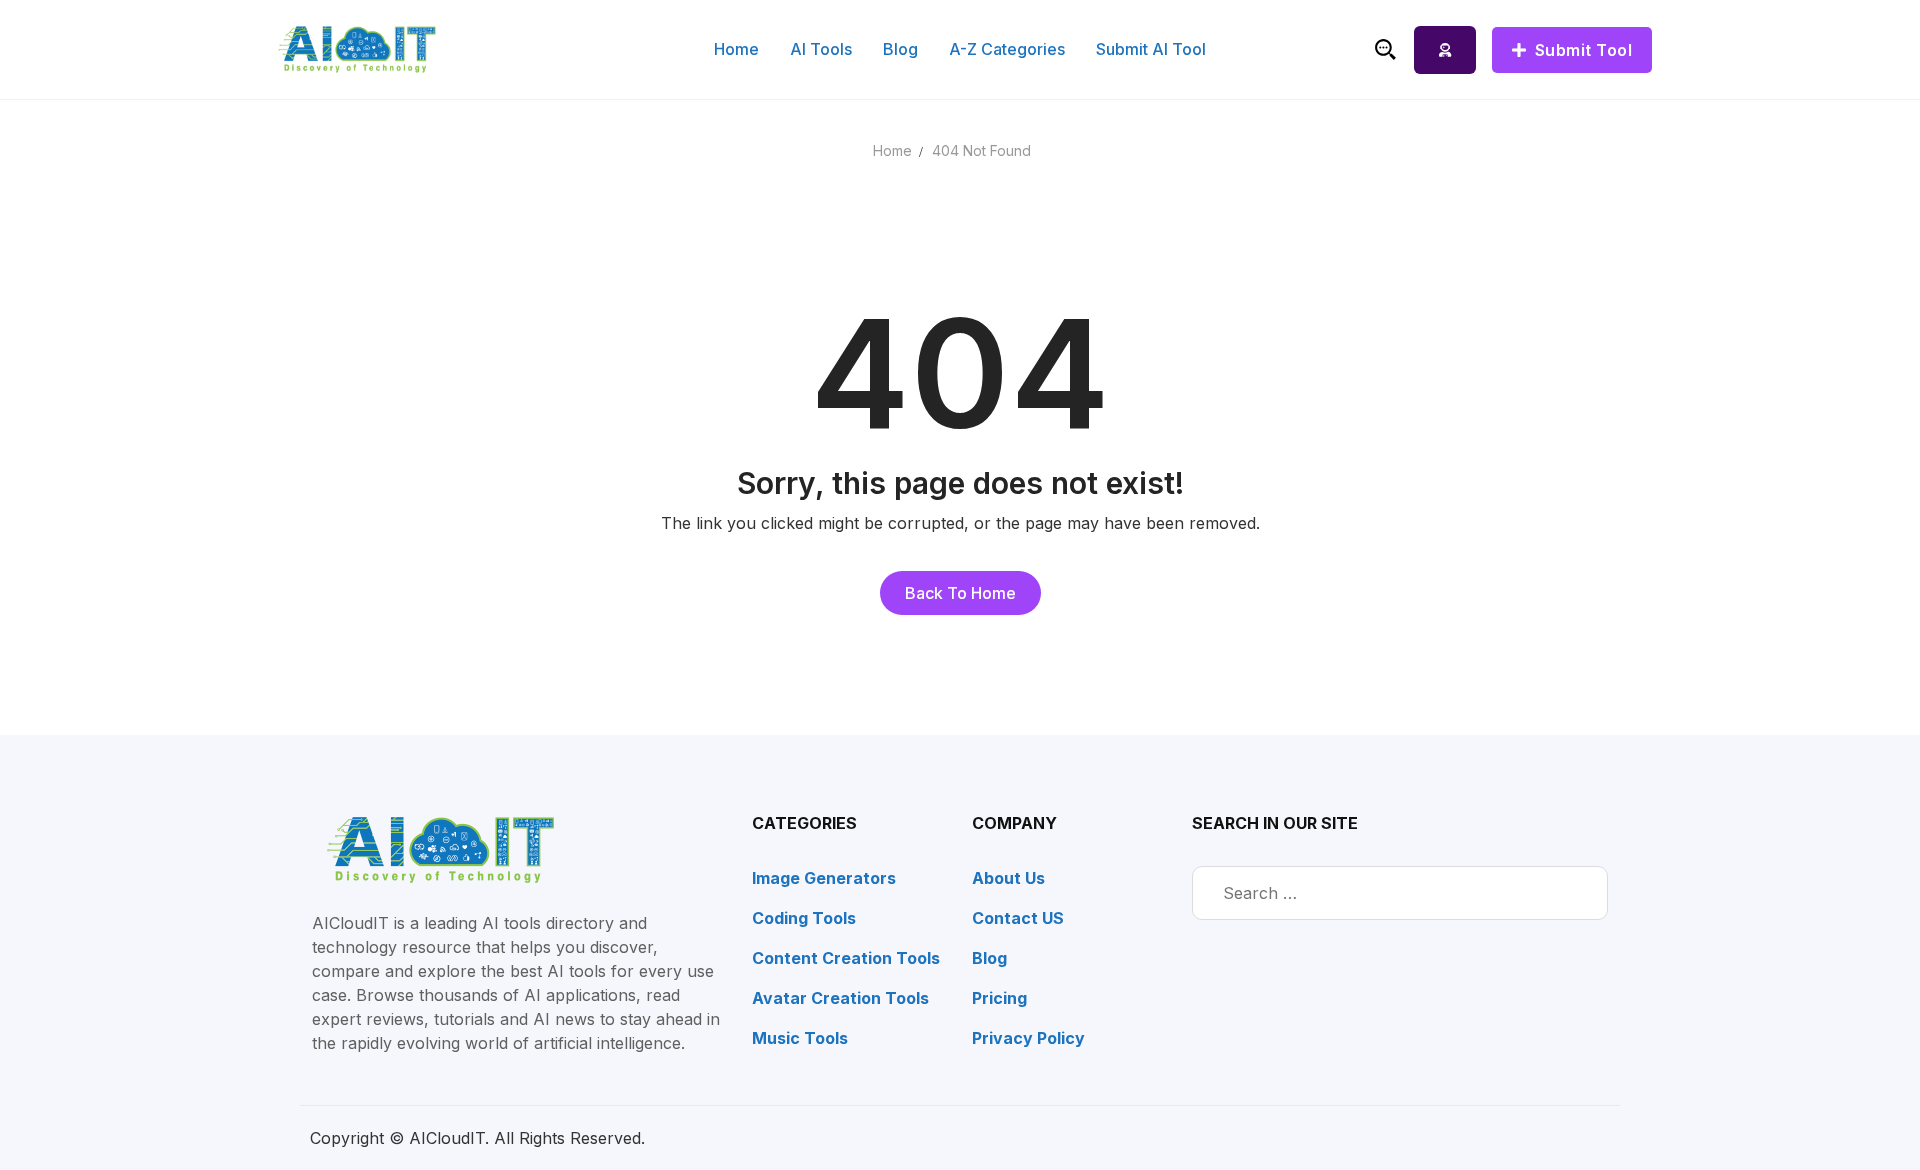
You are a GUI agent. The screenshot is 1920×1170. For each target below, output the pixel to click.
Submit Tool (1581, 50)
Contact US (1018, 918)
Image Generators (824, 878)
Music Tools (800, 1038)
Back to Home (960, 593)
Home (892, 150)
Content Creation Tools (846, 958)
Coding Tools (804, 918)
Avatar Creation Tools (840, 998)
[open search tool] (1385, 49)
